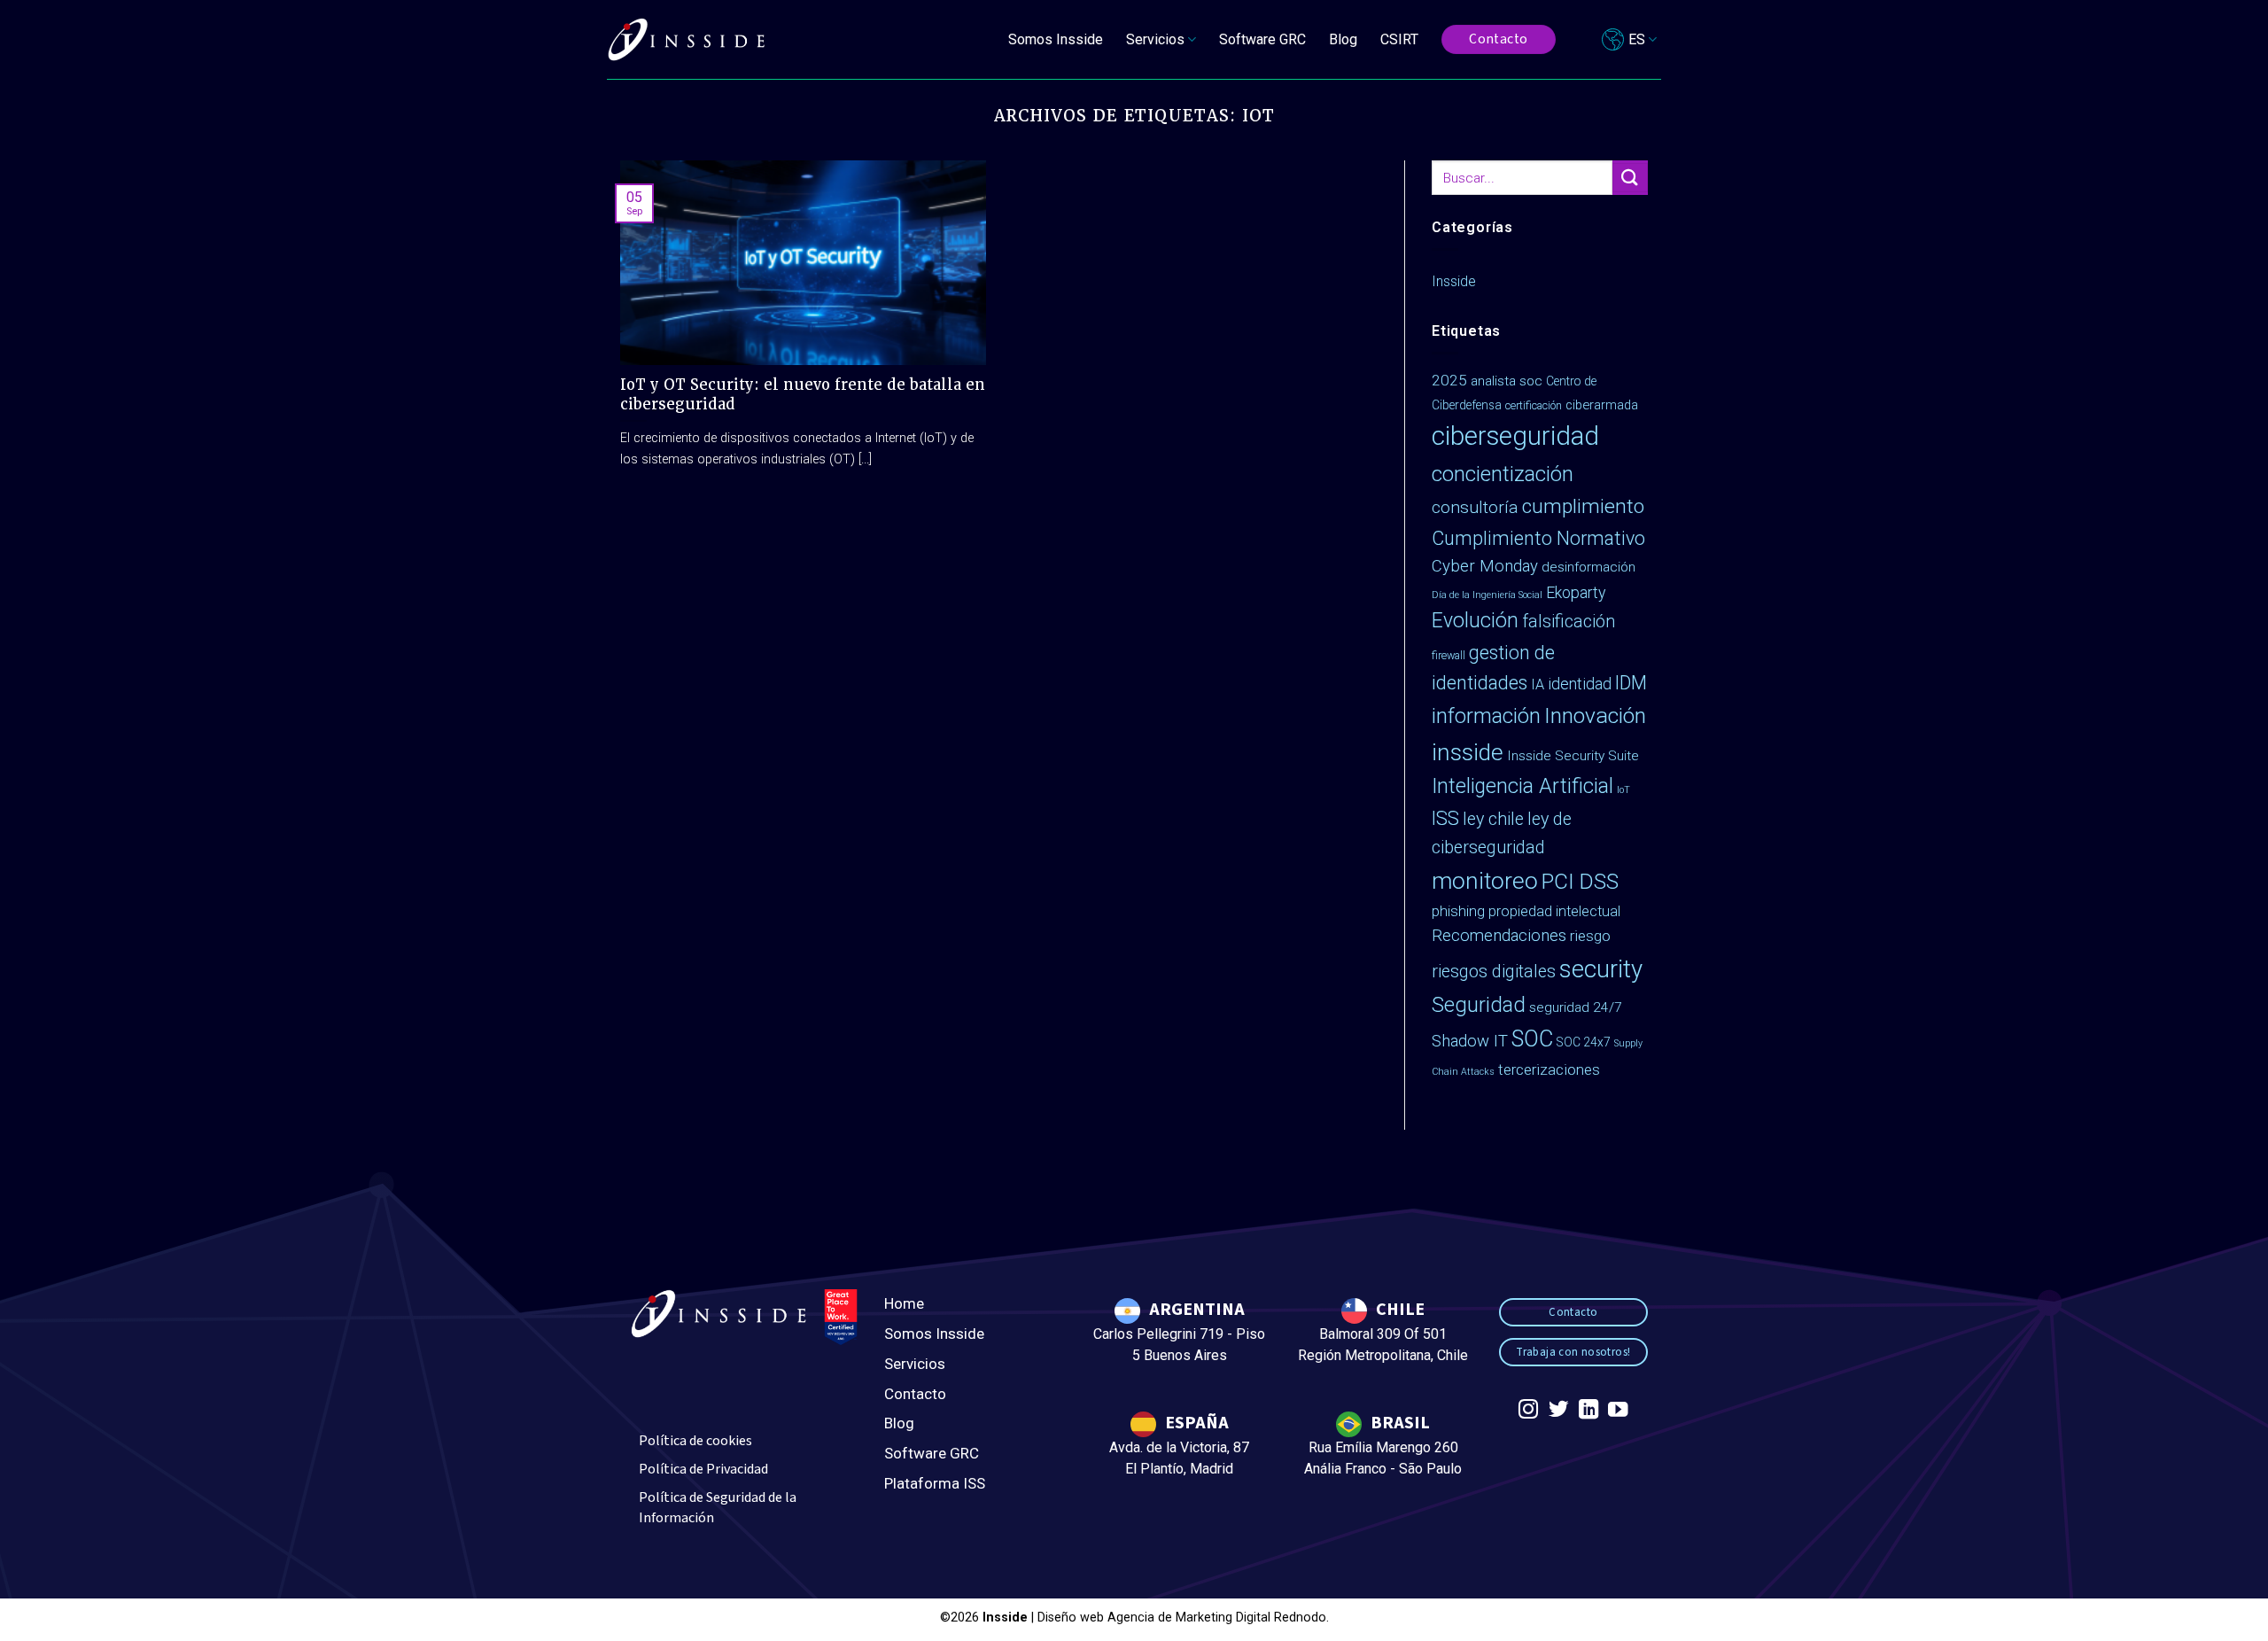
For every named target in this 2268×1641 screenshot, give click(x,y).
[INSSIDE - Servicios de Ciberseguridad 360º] (687, 40)
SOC (1532, 1039)
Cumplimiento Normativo (1538, 538)
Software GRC (1262, 39)
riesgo (1590, 936)
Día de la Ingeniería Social (1487, 595)
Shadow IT (1470, 1041)
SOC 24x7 (1584, 1042)
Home (904, 1303)
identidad (1580, 684)
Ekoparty (1576, 593)
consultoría (1475, 507)
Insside (1454, 281)
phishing (1458, 911)
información (1486, 716)
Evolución (1475, 621)
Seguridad (1479, 1005)
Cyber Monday (1485, 566)
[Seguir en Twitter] (1558, 1411)
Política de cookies (695, 1441)
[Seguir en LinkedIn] (1588, 1411)
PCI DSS (1580, 882)
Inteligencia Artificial (1522, 786)
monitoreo (1485, 881)
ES (1637, 39)
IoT (1623, 790)
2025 (1449, 380)
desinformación (1588, 567)
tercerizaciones (1549, 1069)
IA (1538, 684)
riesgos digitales (1494, 972)
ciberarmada (1602, 405)
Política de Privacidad (703, 1469)
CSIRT (1399, 39)
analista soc (1507, 381)
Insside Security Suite (1573, 756)
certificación (1534, 405)
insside (1468, 752)
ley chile (1493, 819)
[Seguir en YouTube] (1618, 1411)
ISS (1445, 818)
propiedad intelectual (1554, 911)
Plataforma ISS (935, 1483)
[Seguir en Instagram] (1528, 1411)
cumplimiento (1583, 506)
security (1601, 969)
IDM (1631, 683)
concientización (1503, 474)
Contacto (915, 1394)
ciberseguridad (1515, 436)
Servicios (915, 1364)
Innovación (1595, 716)
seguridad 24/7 (1576, 1007)
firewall (1449, 655)
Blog (1343, 39)
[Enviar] (1630, 178)
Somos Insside (1056, 39)
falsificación (1569, 622)
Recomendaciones (1499, 936)
